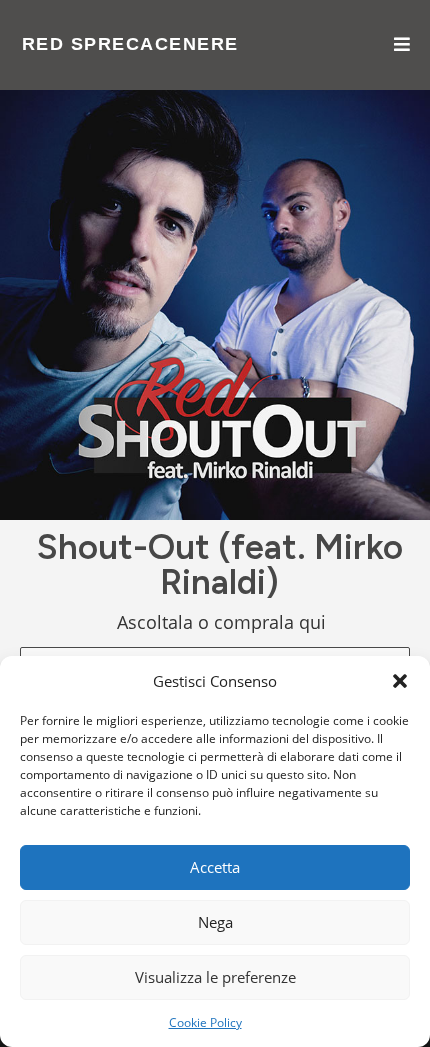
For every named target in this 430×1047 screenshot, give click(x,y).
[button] (400, 681)
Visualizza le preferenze (215, 977)
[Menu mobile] (401, 45)
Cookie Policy (205, 1022)
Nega (215, 922)
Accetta (215, 867)
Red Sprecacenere (130, 44)
